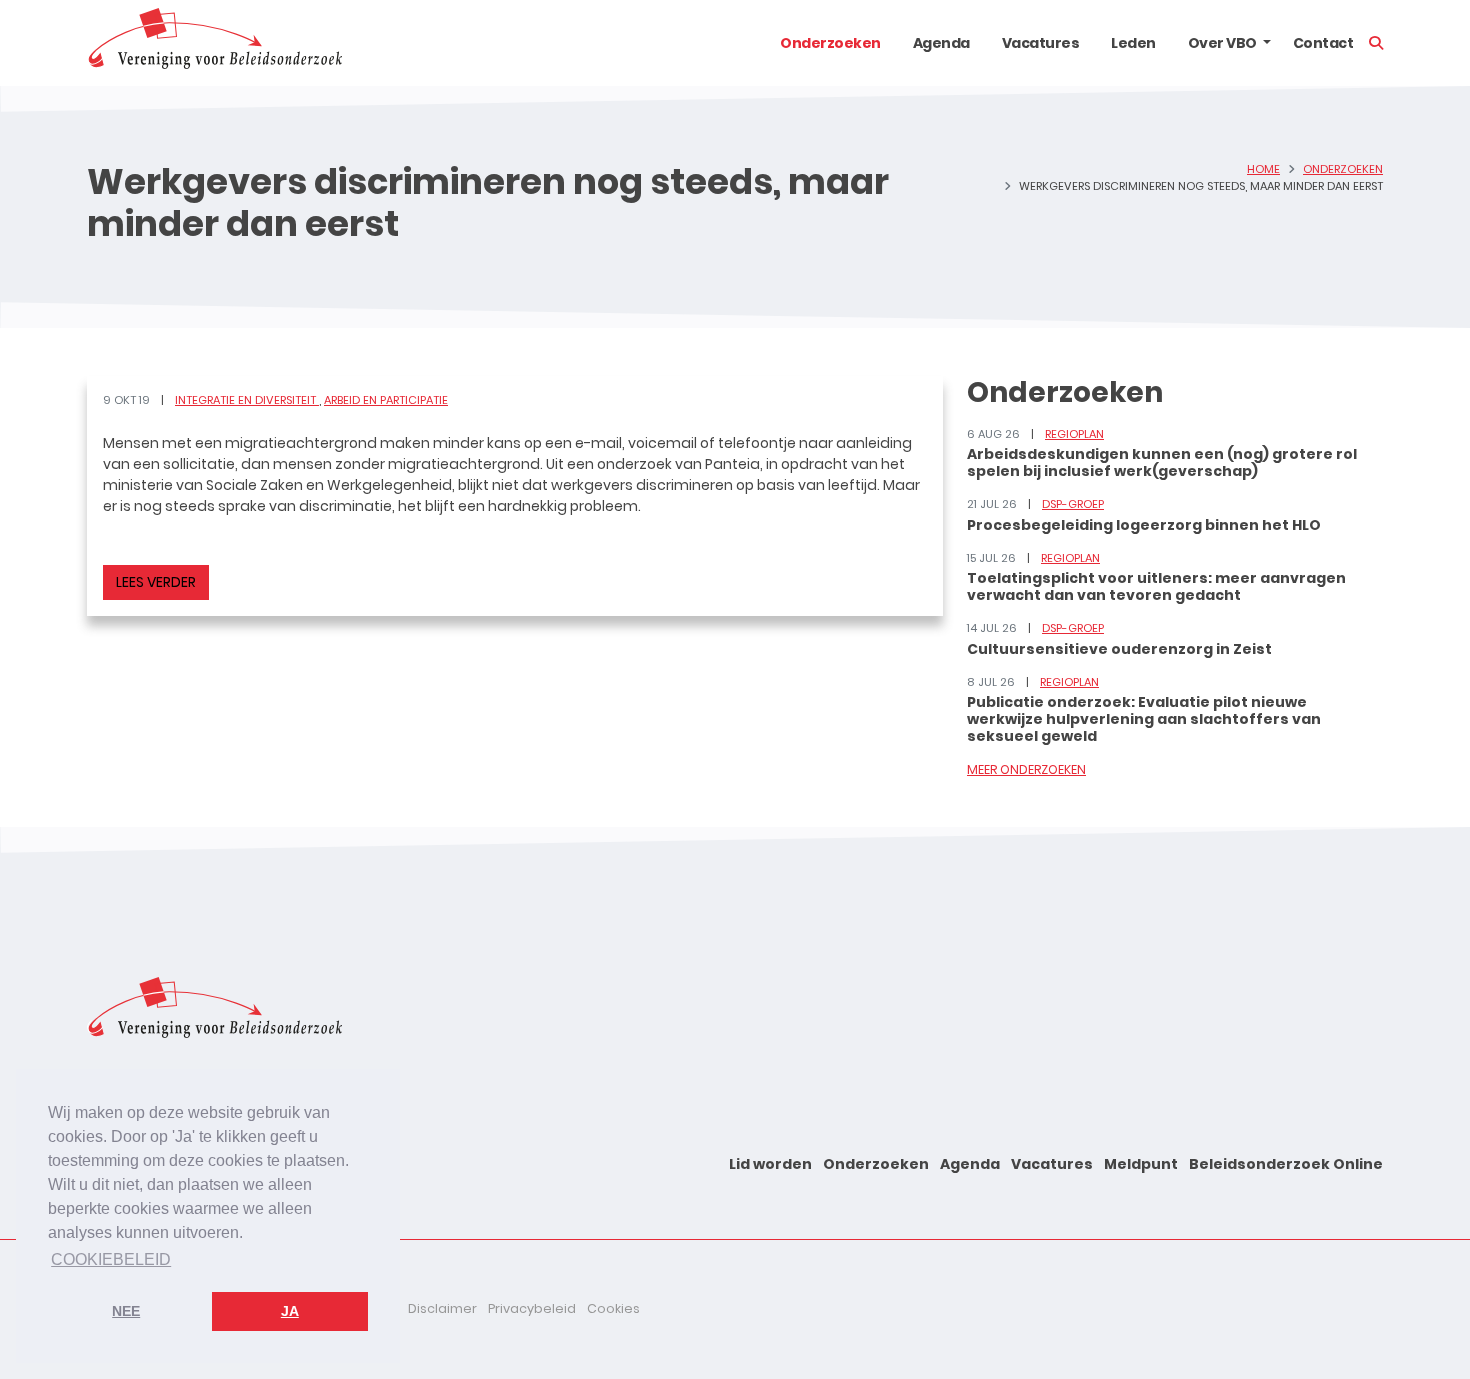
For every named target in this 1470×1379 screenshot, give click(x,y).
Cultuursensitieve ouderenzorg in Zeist (1119, 649)
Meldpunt (1141, 1164)
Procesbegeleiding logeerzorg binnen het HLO (1144, 525)
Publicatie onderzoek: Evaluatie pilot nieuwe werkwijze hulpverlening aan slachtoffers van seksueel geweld (1144, 719)
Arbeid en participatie (386, 400)
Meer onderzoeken (1026, 769)
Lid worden (770, 1164)
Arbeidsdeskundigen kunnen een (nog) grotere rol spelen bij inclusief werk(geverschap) (1162, 462)
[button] (1267, 43)
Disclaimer (442, 1308)
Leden (1133, 43)
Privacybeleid (532, 1308)
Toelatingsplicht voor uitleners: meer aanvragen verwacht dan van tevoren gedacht (1156, 586)
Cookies (613, 1308)
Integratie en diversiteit (247, 400)
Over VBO (1222, 43)
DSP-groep (1073, 504)
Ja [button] (290, 1311)
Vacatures (1041, 43)
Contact (1323, 43)
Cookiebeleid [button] (111, 1259)
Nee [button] (126, 1311)
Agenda (941, 43)
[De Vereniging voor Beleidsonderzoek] (214, 43)
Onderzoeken (830, 43)
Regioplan (1074, 434)
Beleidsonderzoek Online (1286, 1164)
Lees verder (156, 582)
